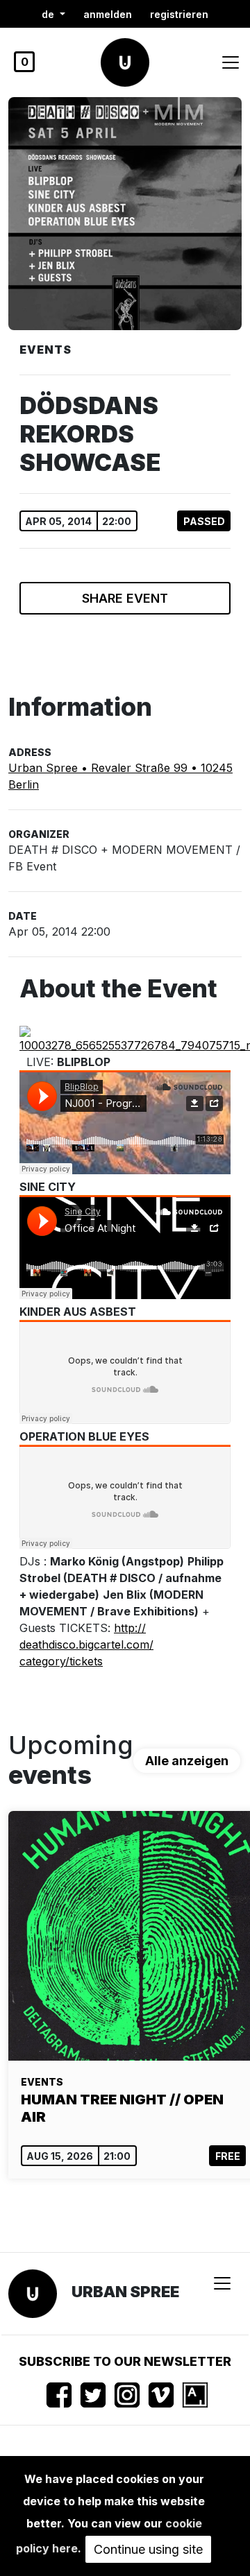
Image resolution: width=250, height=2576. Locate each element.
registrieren (179, 14)
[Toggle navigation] (231, 62)
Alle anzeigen (187, 1761)
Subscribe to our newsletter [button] (125, 2361)
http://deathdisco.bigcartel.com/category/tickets (86, 1645)
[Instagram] (127, 2395)
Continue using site (148, 2549)
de (49, 14)
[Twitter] (93, 2395)
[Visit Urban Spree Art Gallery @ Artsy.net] (195, 2395)
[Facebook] (59, 2395)
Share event (125, 598)
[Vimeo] (161, 2395)
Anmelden (108, 14)
